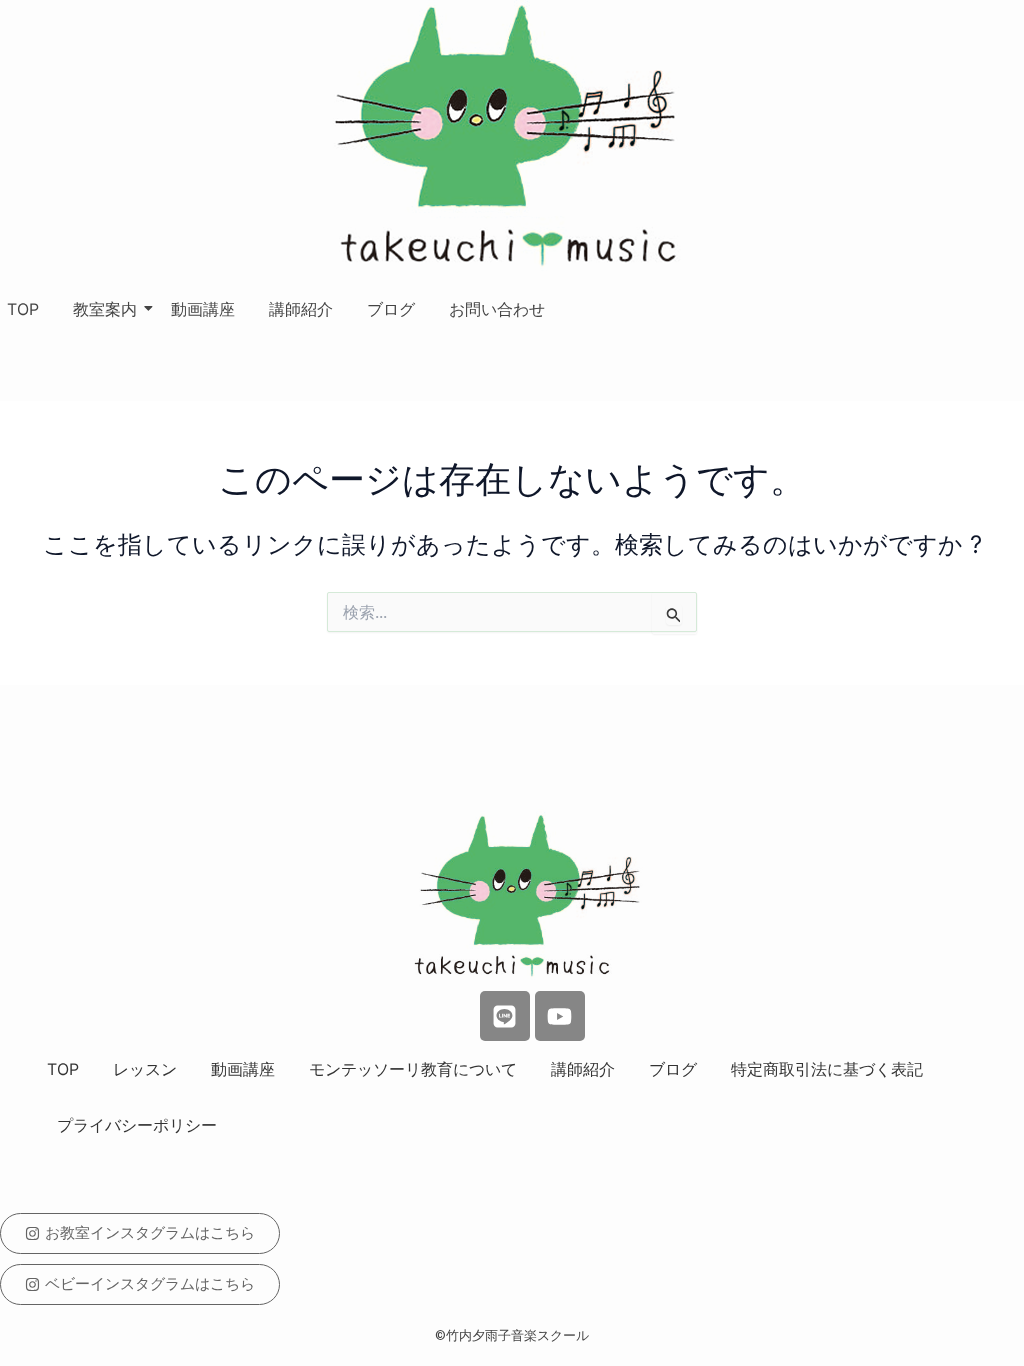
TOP (23, 309)
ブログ (391, 309)
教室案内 (105, 309)
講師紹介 (301, 309)
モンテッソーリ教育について (413, 1069)
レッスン (145, 1069)
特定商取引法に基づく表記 (827, 1069)
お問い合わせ (497, 309)
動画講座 (203, 309)
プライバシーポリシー (137, 1125)
